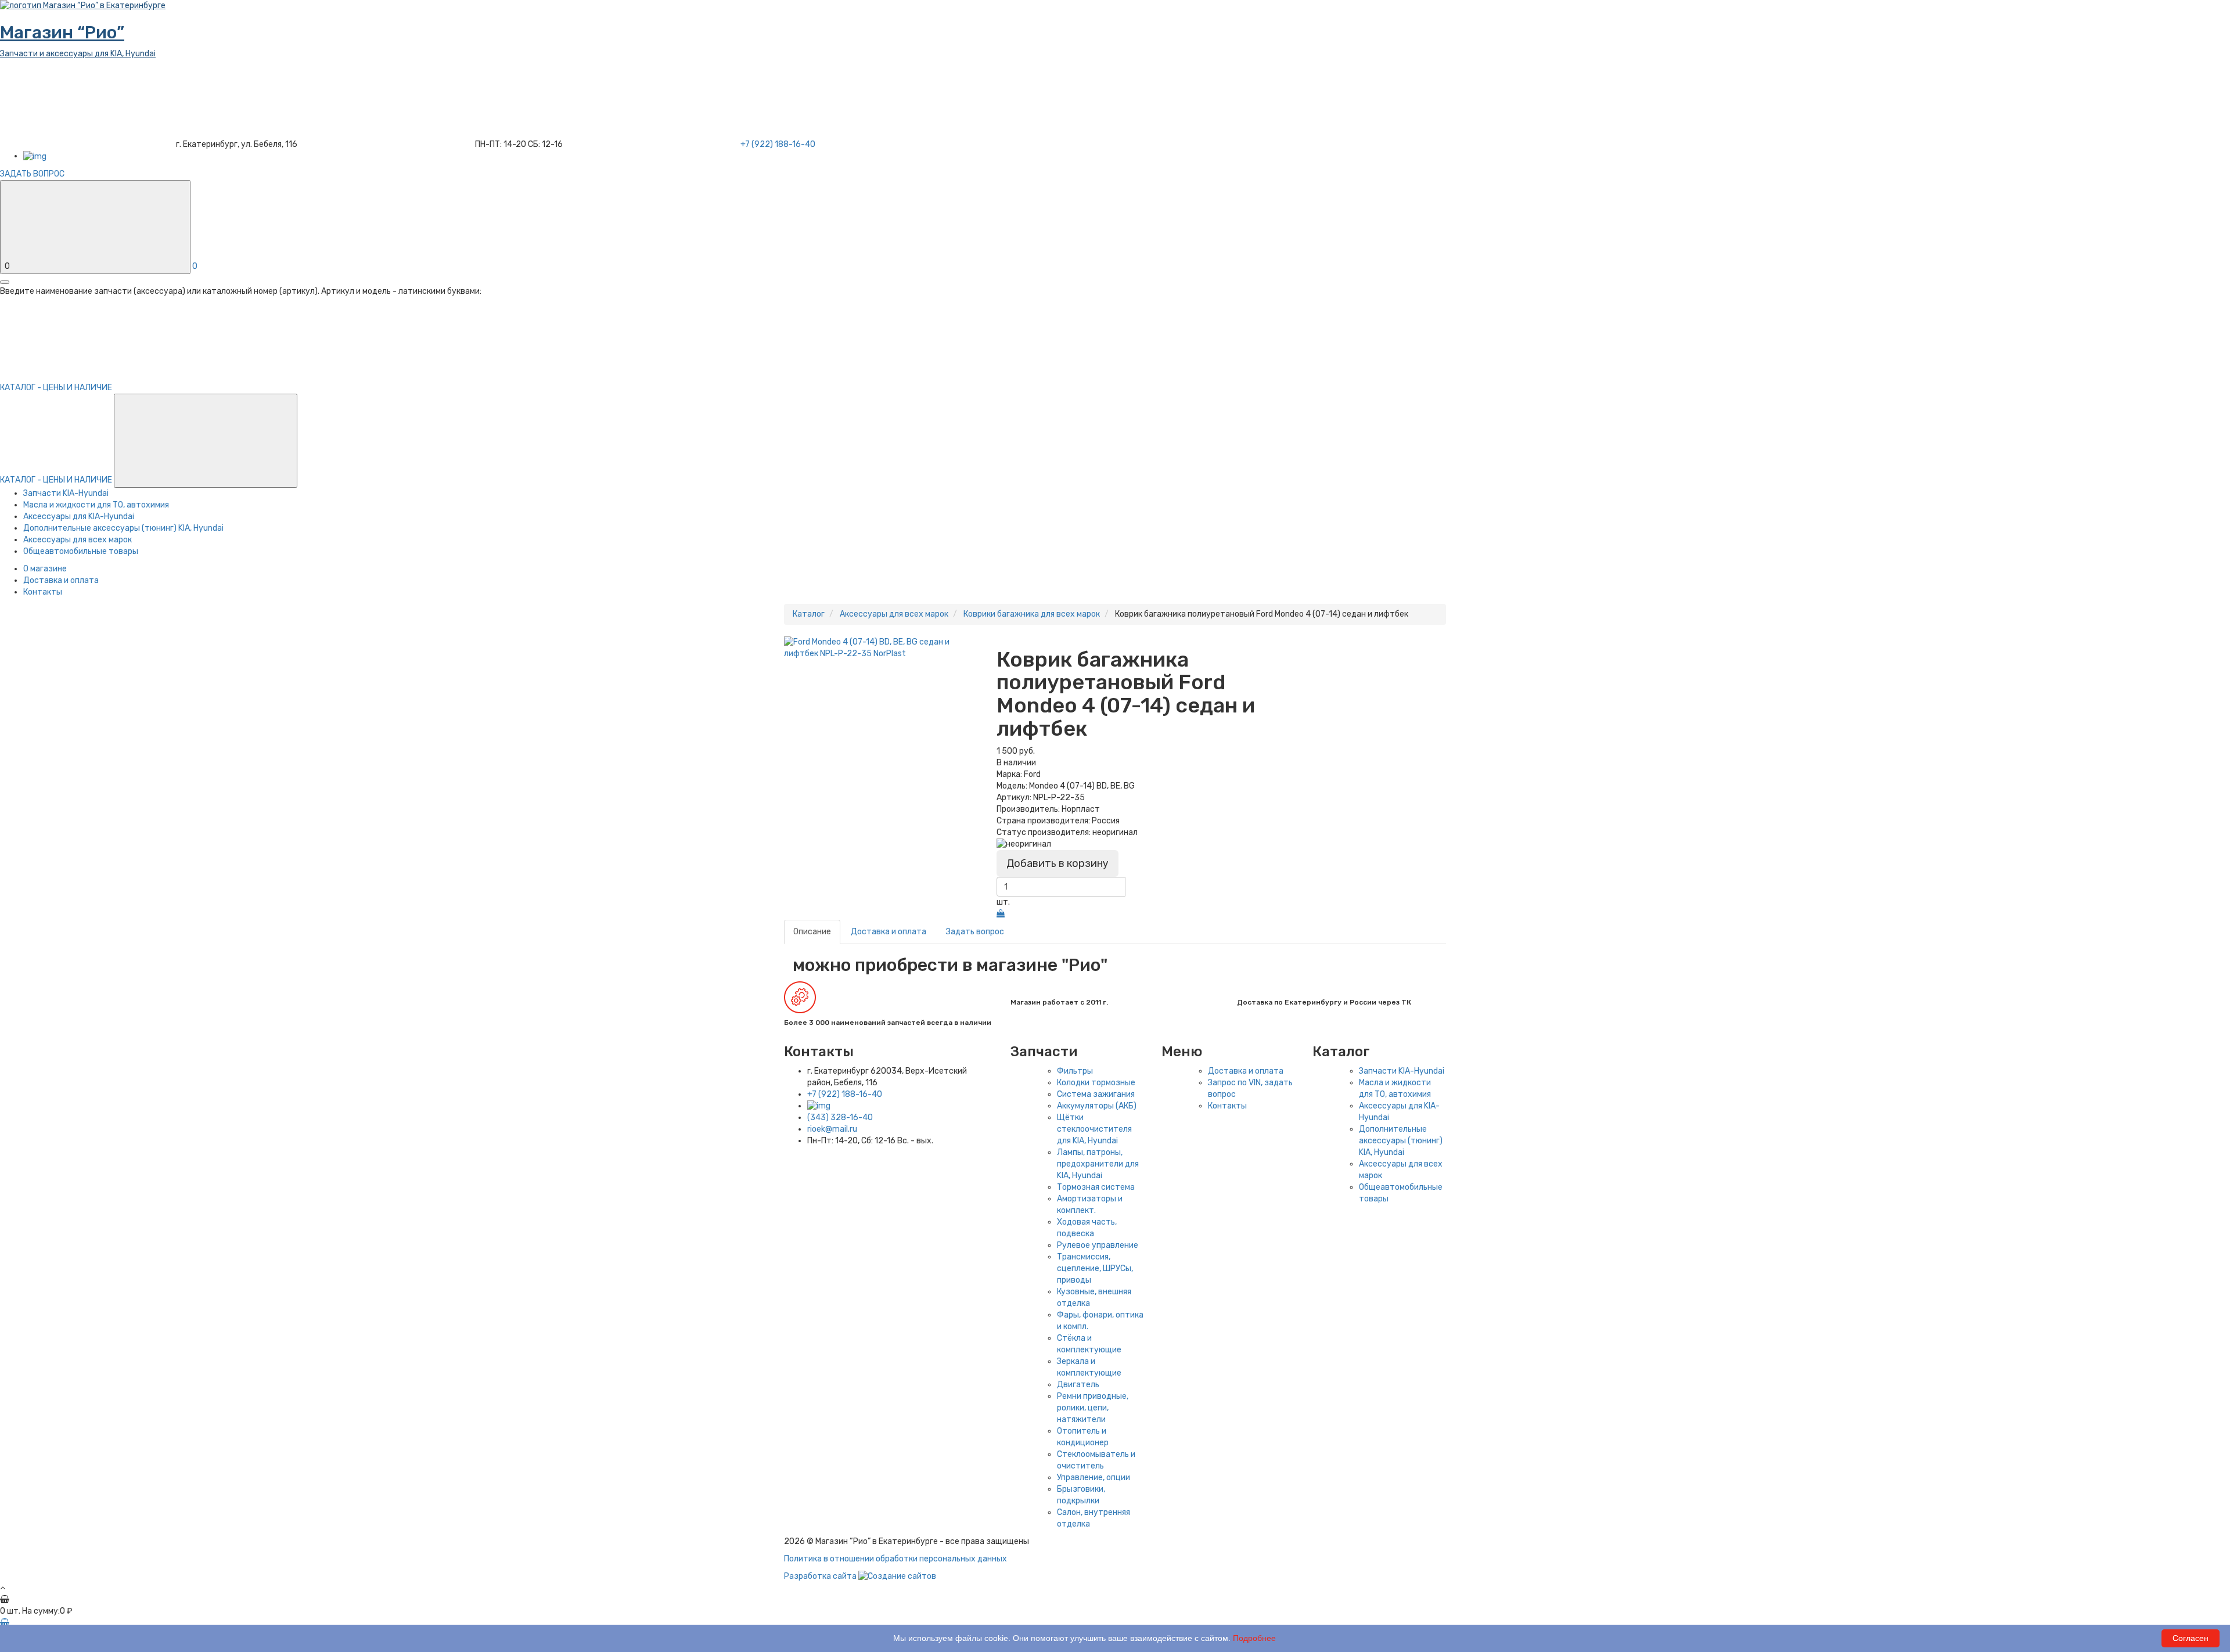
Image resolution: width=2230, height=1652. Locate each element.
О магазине (45, 569)
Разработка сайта (821, 1576)
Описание (812, 932)
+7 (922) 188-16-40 (845, 1094)
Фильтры (1075, 1071)
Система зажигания (1096, 1094)
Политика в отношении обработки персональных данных (895, 1559)
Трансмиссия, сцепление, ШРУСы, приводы (1095, 1268)
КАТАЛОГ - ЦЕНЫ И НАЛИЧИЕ (57, 480)
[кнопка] (5, 282)
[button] (206, 441)
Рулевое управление (1098, 1245)
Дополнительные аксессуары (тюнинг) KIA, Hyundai (123, 528)
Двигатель (1078, 1385)
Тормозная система (1096, 1187)
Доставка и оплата (61, 580)
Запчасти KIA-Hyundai (66, 493)
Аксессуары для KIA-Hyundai (79, 517)
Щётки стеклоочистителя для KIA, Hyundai (1094, 1129)
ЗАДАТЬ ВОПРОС (32, 174)
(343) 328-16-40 (840, 1117)
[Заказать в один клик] (1001, 914)
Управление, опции (1094, 1478)
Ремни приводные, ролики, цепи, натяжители (1093, 1408)
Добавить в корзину (1058, 863)
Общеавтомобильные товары (81, 551)
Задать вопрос (975, 932)
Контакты (43, 592)
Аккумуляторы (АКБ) (1097, 1106)
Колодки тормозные (1096, 1083)
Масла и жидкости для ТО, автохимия (96, 505)
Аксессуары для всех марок (78, 540)
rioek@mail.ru (832, 1129)
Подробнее (1254, 1638)
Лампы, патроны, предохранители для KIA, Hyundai (1098, 1164)
